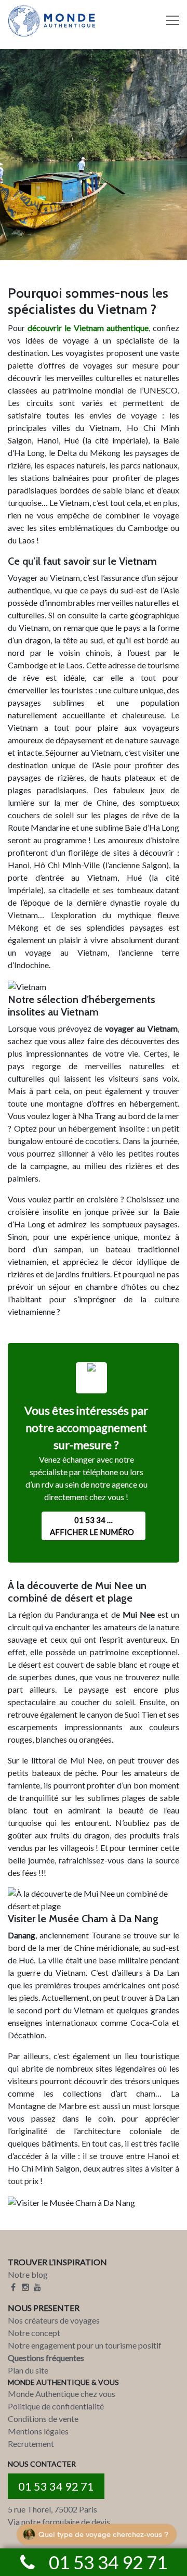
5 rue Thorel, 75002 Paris (52, 2509)
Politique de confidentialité (56, 2406)
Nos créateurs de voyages (54, 2320)
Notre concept (34, 2333)
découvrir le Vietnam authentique (88, 328)
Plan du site (28, 2370)
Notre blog (28, 2274)
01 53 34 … (92, 1526)
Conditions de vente (43, 2419)
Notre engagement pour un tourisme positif (85, 2345)
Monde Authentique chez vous (62, 2394)
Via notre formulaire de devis (59, 2522)
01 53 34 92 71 (56, 2486)
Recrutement (31, 2444)
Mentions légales (38, 2431)
